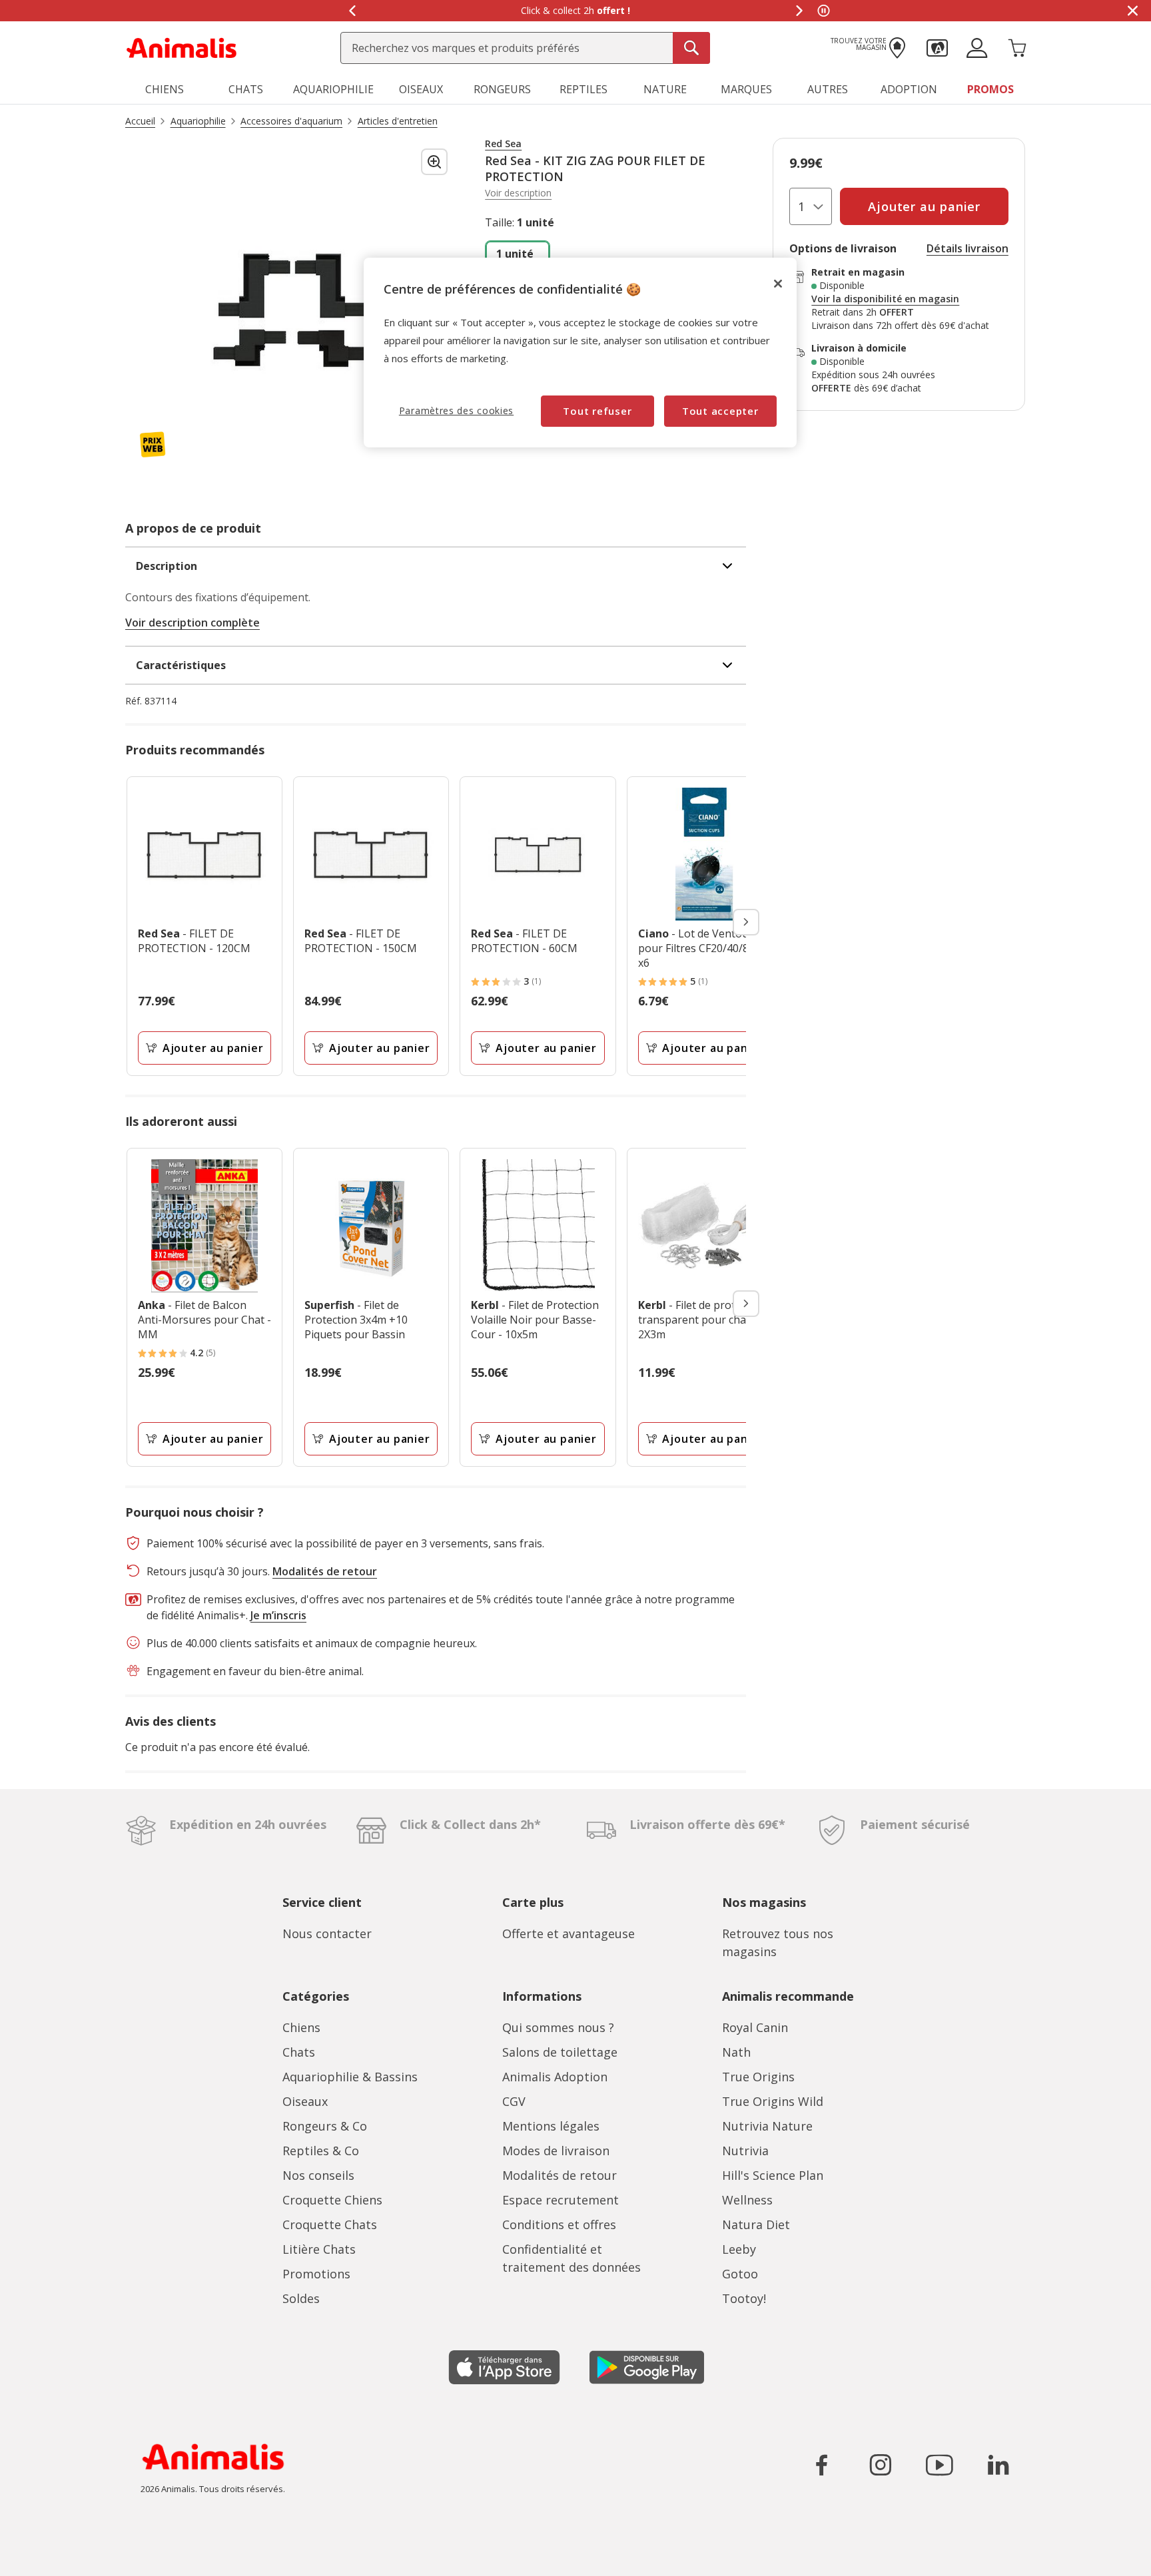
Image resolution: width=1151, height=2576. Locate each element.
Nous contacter (327, 1933)
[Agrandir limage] (434, 162)
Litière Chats (319, 2249)
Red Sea (503, 144)
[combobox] (525, 48)
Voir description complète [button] (192, 623)
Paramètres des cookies (456, 410)
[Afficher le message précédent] (352, 11)
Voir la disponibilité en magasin (885, 299)
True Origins (758, 2077)
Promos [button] (990, 89)
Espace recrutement (561, 2200)
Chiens (301, 2027)
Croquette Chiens (332, 2200)
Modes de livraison (556, 2151)
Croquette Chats (330, 2224)
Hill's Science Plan (773, 2175)
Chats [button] (246, 89)
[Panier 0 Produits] (1017, 47)
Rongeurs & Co (325, 2126)
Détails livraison (967, 248)
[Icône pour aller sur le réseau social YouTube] (939, 2465)
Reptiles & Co (321, 2151)
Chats (299, 2052)
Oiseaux (305, 2101)
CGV (514, 2101)
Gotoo (740, 2274)
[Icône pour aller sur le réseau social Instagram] (881, 2465)
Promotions (316, 2274)
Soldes (301, 2298)
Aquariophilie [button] (333, 89)
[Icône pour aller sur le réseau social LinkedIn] (998, 2465)
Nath (736, 2052)
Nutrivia (745, 2151)
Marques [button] (746, 89)
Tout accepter (720, 411)
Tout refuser (597, 411)
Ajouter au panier (213, 1048)
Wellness (747, 2200)
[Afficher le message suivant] (799, 11)
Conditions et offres (559, 2224)
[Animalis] (182, 47)
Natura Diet (756, 2224)
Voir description (518, 193)
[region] (580, 353)
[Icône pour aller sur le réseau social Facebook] (822, 2465)
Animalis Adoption (555, 2077)
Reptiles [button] (583, 89)
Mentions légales (551, 2126)
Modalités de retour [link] (325, 1571)
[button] (937, 47)
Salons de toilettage (560, 2052)
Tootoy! (744, 2298)
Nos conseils (318, 2175)
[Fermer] (778, 284)
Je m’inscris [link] (278, 1615)
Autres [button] (828, 89)
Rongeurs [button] (502, 89)
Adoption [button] (909, 89)
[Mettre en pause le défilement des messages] (823, 11)
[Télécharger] (39, 2554)
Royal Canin (755, 2027)
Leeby (739, 2249)
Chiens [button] (165, 89)
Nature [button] (665, 89)
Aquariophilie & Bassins (350, 2077)
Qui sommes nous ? (558, 2027)
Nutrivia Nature (767, 2126)
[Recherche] (691, 48)
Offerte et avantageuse (569, 1933)
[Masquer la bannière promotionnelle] (1132, 11)
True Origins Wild (773, 2101)
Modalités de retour (560, 2175)
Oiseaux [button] (421, 89)
